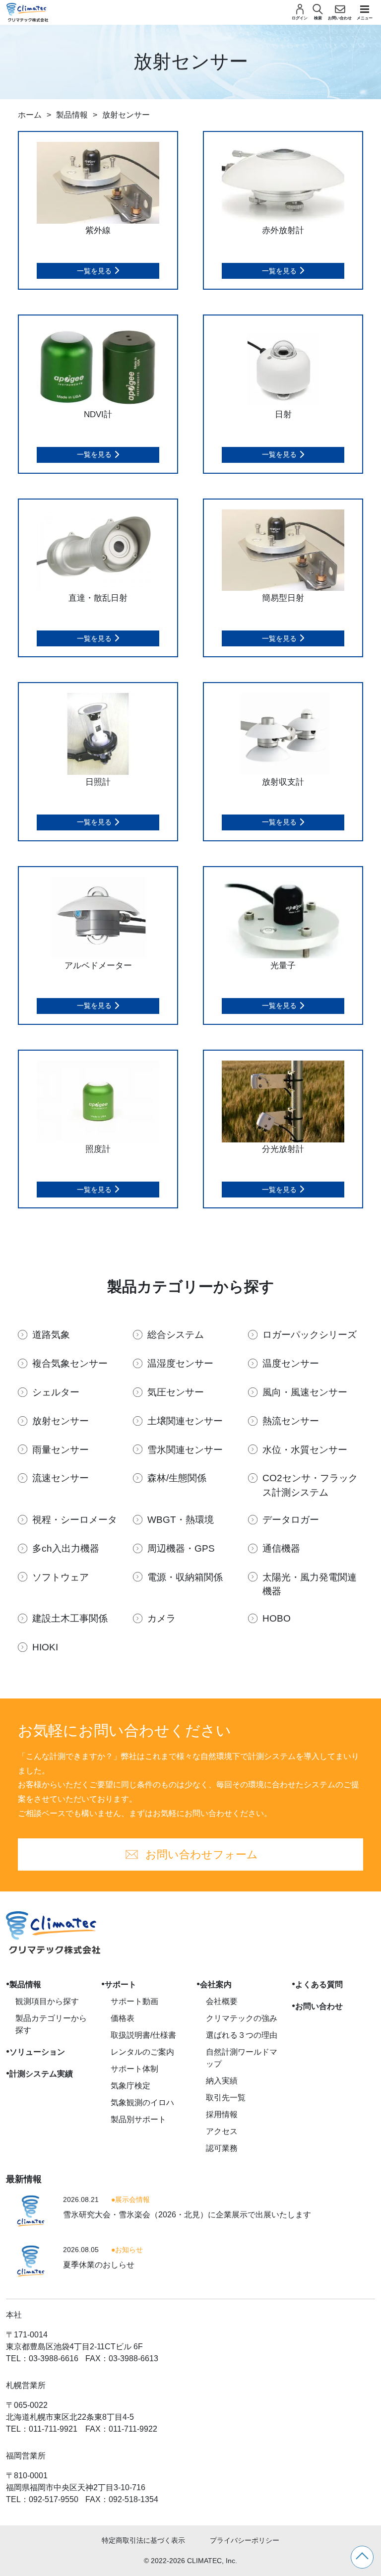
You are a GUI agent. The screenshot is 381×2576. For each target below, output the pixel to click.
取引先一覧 (226, 2098)
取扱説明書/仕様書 (143, 2035)
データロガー (291, 1520)
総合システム (176, 1335)
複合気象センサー (70, 1363)
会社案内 (216, 1984)
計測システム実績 (41, 2074)
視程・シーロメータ (75, 1520)
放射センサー (61, 1421)
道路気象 (51, 1335)
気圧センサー (176, 1392)
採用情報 (222, 2114)
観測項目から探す (47, 2001)
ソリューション (37, 2052)
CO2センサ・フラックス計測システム (310, 1485)
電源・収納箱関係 (185, 1577)
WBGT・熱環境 (181, 1520)
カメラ (161, 1618)
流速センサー (61, 1478)
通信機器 (281, 1548)
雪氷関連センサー (185, 1450)
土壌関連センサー (185, 1421)
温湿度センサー (180, 1363)
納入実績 (222, 2081)
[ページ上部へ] (362, 2557)
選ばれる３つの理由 (242, 2035)
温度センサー (291, 1363)
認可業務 (222, 2148)
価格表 (123, 2018)
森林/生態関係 (177, 1478)
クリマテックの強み (242, 2018)
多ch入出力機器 (66, 1548)
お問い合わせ (319, 2006)
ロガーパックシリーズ (310, 1335)
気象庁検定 (130, 2086)
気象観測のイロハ (142, 2103)
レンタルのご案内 (142, 2052)
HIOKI (45, 1647)
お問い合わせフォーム (202, 1854)
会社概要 (222, 2001)
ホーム (30, 115)
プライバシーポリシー (245, 2540)
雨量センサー (61, 1450)
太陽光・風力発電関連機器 (310, 1584)
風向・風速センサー (305, 1392)
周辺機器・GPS (181, 1548)
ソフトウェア (61, 1577)
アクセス (222, 2131)
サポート (121, 1984)
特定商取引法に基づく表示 (143, 2540)
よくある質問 (319, 1984)
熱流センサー (291, 1421)
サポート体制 (134, 2069)
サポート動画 (134, 2001)
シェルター (56, 1392)
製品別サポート (138, 2119)
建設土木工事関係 (70, 1618)
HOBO (277, 1618)
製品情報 (72, 115)
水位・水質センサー (305, 1450)
